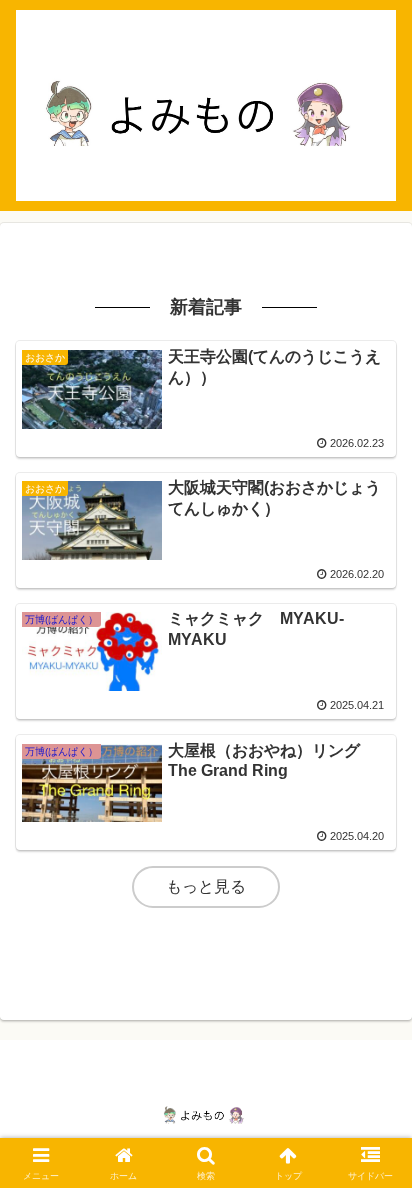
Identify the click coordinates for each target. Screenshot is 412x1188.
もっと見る (206, 886)
